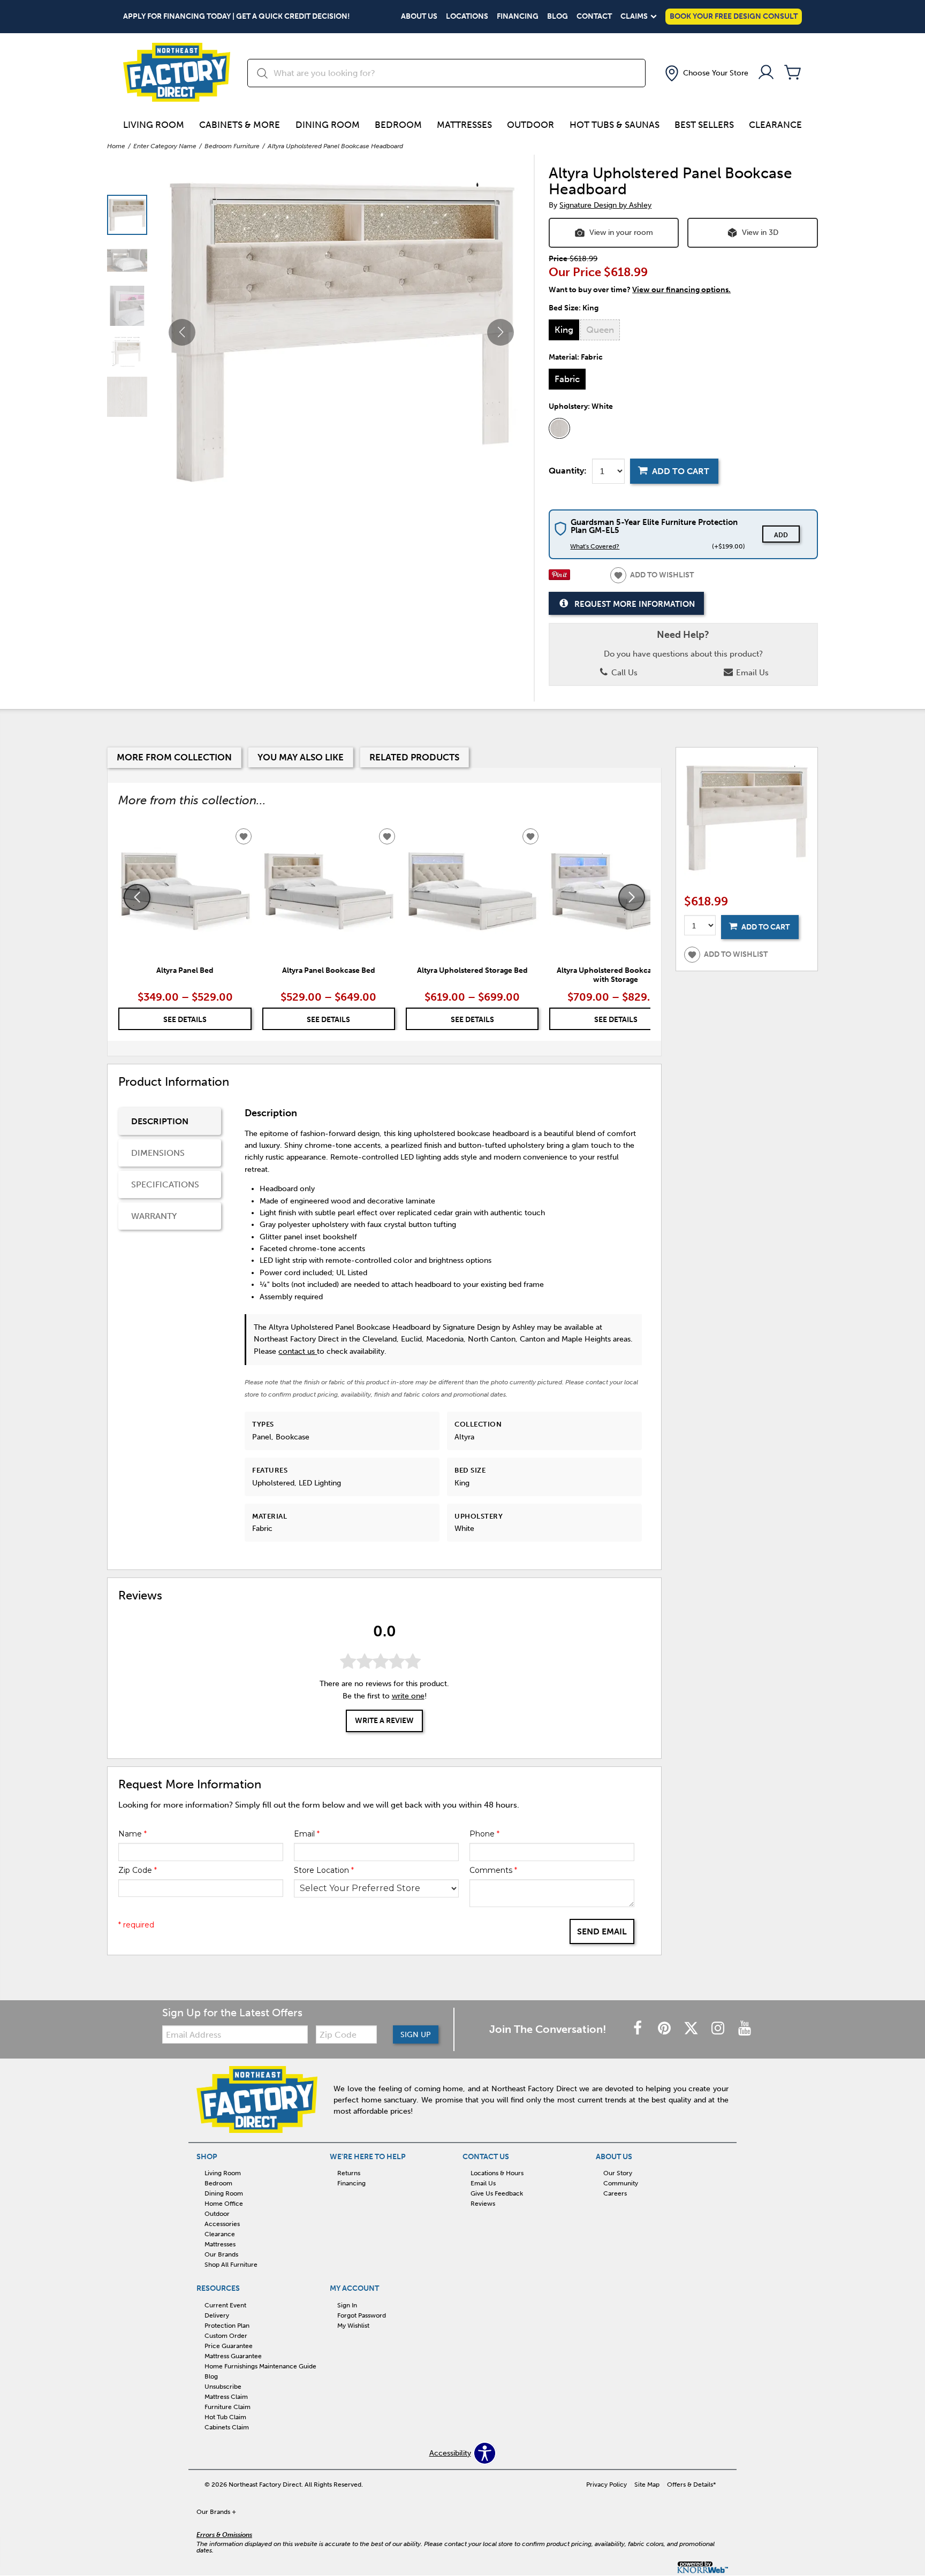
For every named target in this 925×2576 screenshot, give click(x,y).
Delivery (217, 2315)
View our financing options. (681, 290)
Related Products (414, 757)
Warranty (154, 1216)
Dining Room (328, 125)
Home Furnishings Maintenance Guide (260, 2366)
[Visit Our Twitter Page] (692, 2029)
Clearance (775, 125)
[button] (706, 73)
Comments (493, 1870)
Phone (484, 1834)
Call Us (623, 673)
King (564, 330)
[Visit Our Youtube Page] (745, 2029)
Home (116, 146)
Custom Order (226, 2336)
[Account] (766, 73)
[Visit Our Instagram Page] (719, 2029)
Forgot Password (362, 2315)
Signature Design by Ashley (605, 205)
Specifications (165, 1184)
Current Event (225, 2305)
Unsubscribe (223, 2387)
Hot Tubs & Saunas (615, 125)
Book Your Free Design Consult (734, 16)
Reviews (483, 2204)
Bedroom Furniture (232, 146)
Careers (615, 2193)
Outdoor (530, 125)
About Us (419, 17)
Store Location (324, 1870)
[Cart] (793, 73)
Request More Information (635, 604)
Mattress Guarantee (233, 2356)
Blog (558, 17)
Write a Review (384, 1721)
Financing (518, 17)
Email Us (751, 673)
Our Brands (221, 2254)
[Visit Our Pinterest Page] (665, 2029)
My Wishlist (353, 2326)
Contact (594, 17)
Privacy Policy (606, 2484)
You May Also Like (301, 757)
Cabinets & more (240, 125)
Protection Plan (227, 2326)
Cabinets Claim (227, 2427)
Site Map (647, 2484)
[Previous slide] (137, 897)
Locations (467, 17)
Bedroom (398, 125)
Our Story (618, 2173)
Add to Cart (681, 471)
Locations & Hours (497, 2173)
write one (408, 1696)
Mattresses (464, 125)
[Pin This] (559, 578)
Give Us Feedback (497, 2193)
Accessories (222, 2224)
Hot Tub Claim (225, 2417)
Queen (600, 330)
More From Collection (174, 757)
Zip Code (138, 1870)
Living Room (154, 125)
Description (160, 1121)
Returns (349, 2173)
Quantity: (568, 471)
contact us (298, 1351)
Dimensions (158, 1153)
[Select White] (559, 429)
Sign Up (416, 2035)
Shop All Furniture (231, 2265)
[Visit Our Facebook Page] (639, 2029)
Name (132, 1834)
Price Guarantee (229, 2346)
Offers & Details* (692, 2484)
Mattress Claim (226, 2397)
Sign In (347, 2305)
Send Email (602, 1931)
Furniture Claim (228, 2407)
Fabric (567, 379)
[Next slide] (632, 897)
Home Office (224, 2204)
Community (621, 2183)
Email (307, 1834)
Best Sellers (704, 125)
